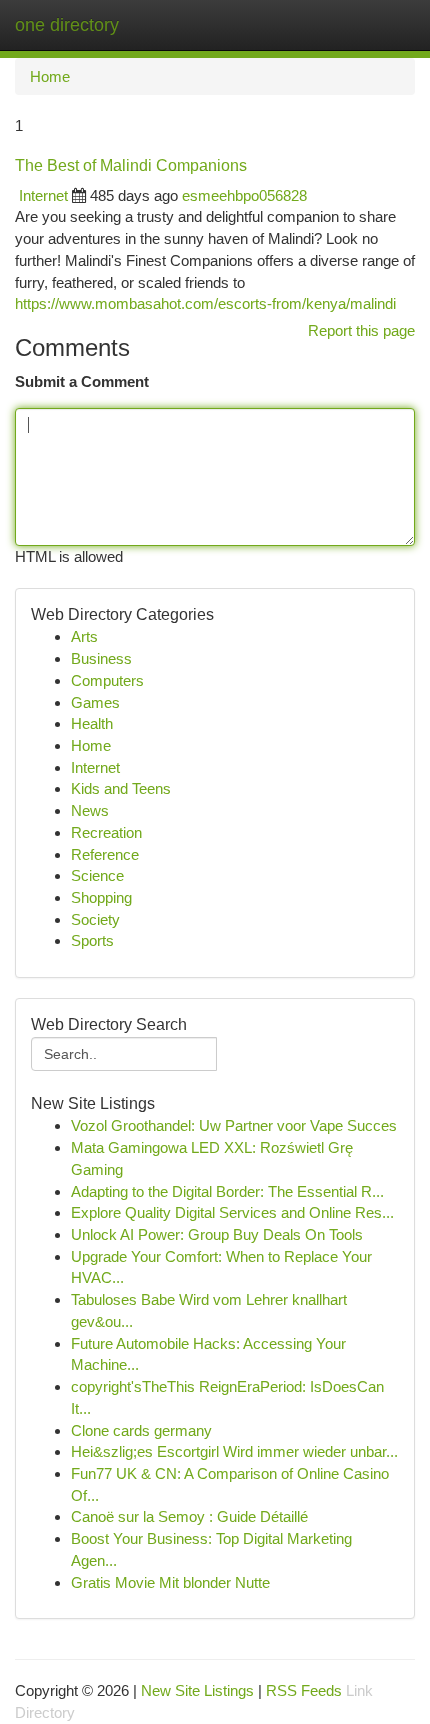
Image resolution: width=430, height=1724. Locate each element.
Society (95, 919)
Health (92, 723)
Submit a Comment (82, 381)
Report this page (361, 330)
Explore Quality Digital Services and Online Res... (232, 1212)
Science (97, 875)
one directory (67, 25)
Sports (92, 940)
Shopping (101, 897)
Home (50, 76)
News (90, 810)
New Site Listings (197, 1690)
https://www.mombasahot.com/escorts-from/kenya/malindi (205, 303)
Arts (84, 636)
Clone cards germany (141, 1430)
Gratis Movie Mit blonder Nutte (170, 1582)
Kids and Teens (121, 788)
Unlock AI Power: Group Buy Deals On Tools (217, 1234)
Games (95, 702)
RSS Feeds (304, 1690)
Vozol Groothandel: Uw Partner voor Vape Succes (234, 1125)
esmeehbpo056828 (244, 195)
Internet (43, 195)
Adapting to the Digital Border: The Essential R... (227, 1191)
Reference (105, 854)
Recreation (106, 832)
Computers (107, 680)
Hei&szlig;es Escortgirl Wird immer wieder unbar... (234, 1451)
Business (101, 658)
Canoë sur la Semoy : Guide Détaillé (189, 1516)
